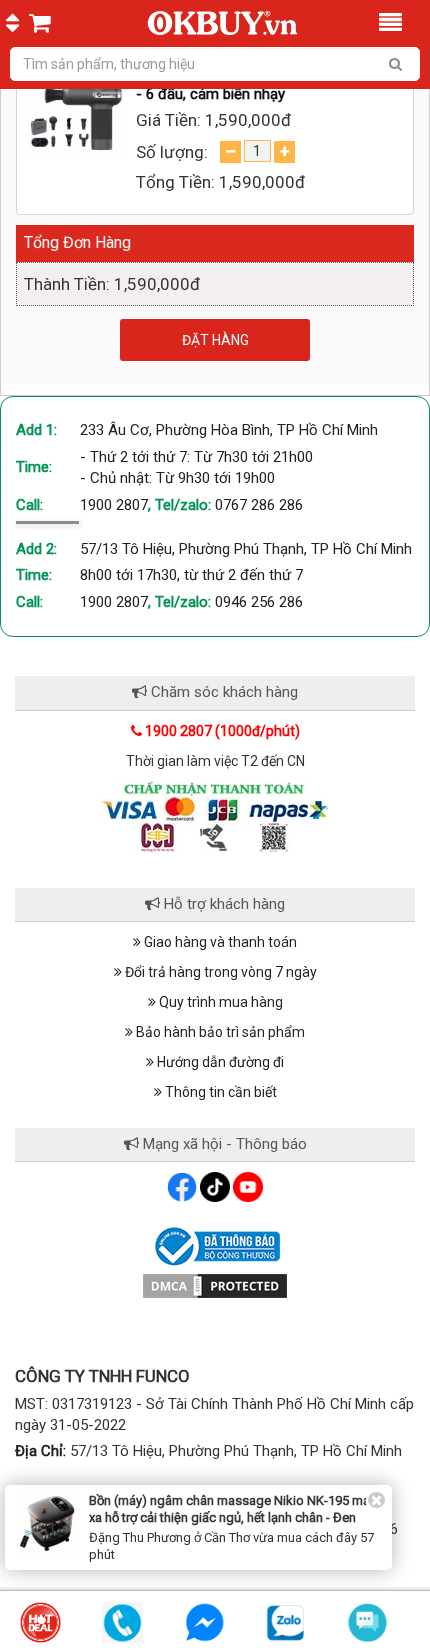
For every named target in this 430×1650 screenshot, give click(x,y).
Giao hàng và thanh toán (219, 942)
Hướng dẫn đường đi (219, 1062)
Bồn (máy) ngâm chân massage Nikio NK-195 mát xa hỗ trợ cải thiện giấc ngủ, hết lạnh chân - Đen (231, 1509)
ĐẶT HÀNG (215, 340)
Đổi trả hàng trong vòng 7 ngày (219, 972)
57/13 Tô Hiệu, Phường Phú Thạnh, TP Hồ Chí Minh (246, 549)
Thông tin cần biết (219, 1092)
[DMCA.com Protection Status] (215, 1285)
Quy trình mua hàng (219, 1002)
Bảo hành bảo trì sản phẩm (219, 1032)
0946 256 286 (259, 602)
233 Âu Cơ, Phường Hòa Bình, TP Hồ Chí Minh (229, 430)
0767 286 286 (259, 505)
